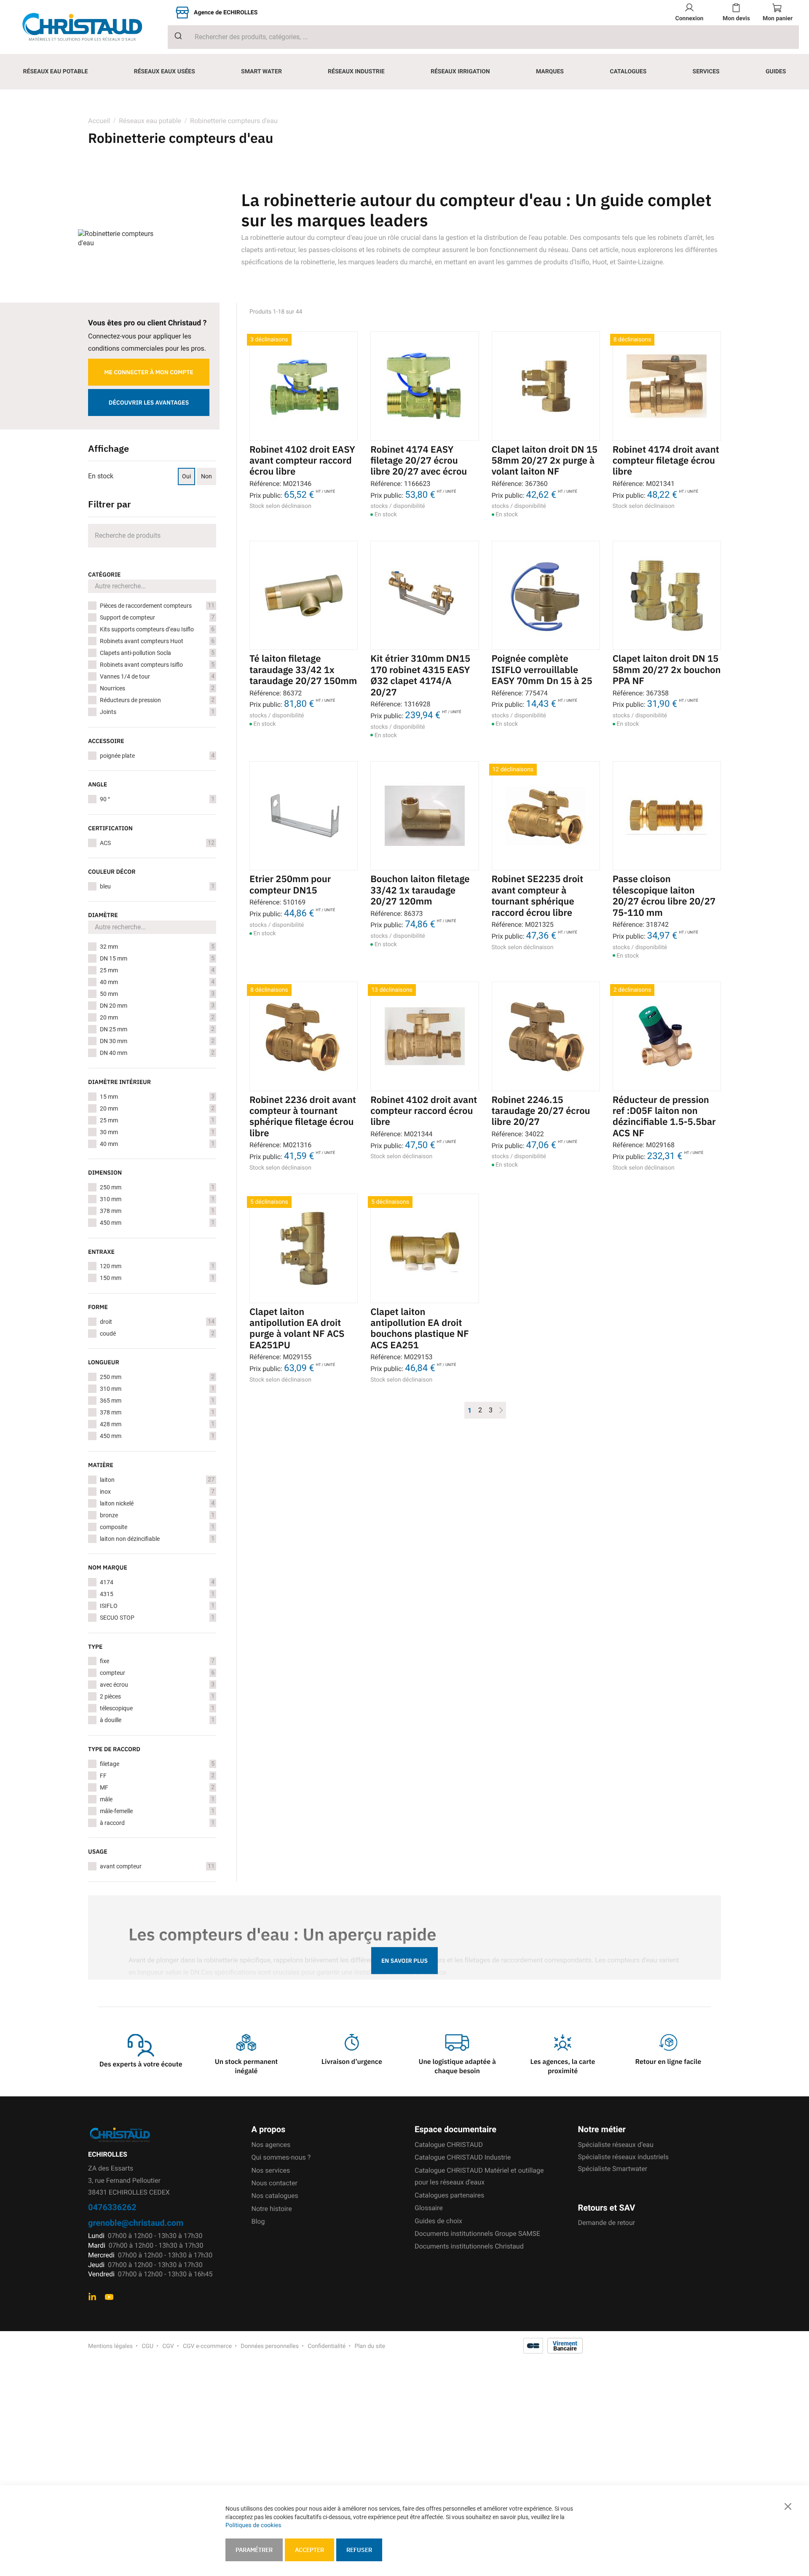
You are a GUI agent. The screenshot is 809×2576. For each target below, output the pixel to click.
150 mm (157, 1278)
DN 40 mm (157, 1053)
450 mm (157, 1223)
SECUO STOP (157, 1618)
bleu (157, 886)
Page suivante (501, 1410)
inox (157, 1492)
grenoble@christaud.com (136, 2223)
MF (157, 1787)
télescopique (157, 1708)
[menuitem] (56, 72)
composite (157, 1527)
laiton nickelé (157, 1503)
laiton (157, 1480)
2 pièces (157, 1696)
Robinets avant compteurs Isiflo (157, 665)
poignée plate (157, 756)
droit (157, 1322)
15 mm (157, 1097)
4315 (157, 1594)
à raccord (157, 1823)
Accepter (309, 2550)
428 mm (157, 1424)
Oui (186, 476)
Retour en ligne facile (668, 2062)
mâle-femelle (157, 1811)
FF (157, 1776)
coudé (157, 1334)
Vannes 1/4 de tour (157, 676)
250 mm (157, 1187)
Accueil (99, 121)
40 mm (157, 982)
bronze (157, 1515)
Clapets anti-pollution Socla (157, 653)
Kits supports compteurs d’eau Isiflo (157, 629)
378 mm (157, 1211)
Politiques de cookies (253, 2525)
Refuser (359, 2550)
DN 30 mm (157, 1041)
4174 (157, 1582)
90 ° (157, 799)
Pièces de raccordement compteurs (157, 606)
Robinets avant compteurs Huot (157, 641)
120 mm (157, 1266)
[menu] (404, 72)
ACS (157, 843)
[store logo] (89, 27)
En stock (101, 476)
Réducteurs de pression (157, 700)
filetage (157, 1764)
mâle (157, 1799)
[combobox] (483, 37)
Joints (157, 712)
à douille (157, 1720)
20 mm (157, 1017)
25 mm (157, 970)
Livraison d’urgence (352, 2062)
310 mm (157, 1199)
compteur (157, 1673)
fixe (157, 1661)
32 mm (157, 947)
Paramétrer (254, 2550)
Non (206, 476)
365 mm (157, 1401)
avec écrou (157, 1685)
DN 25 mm (157, 1029)
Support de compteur (157, 617)
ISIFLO (157, 1606)
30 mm (157, 1132)
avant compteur (157, 1866)
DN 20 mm (157, 1006)
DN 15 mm (157, 958)
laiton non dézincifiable (157, 1539)
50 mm (157, 994)
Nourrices (157, 688)
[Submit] (175, 36)
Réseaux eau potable (150, 121)
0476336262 (112, 2207)
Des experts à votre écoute (141, 2064)
